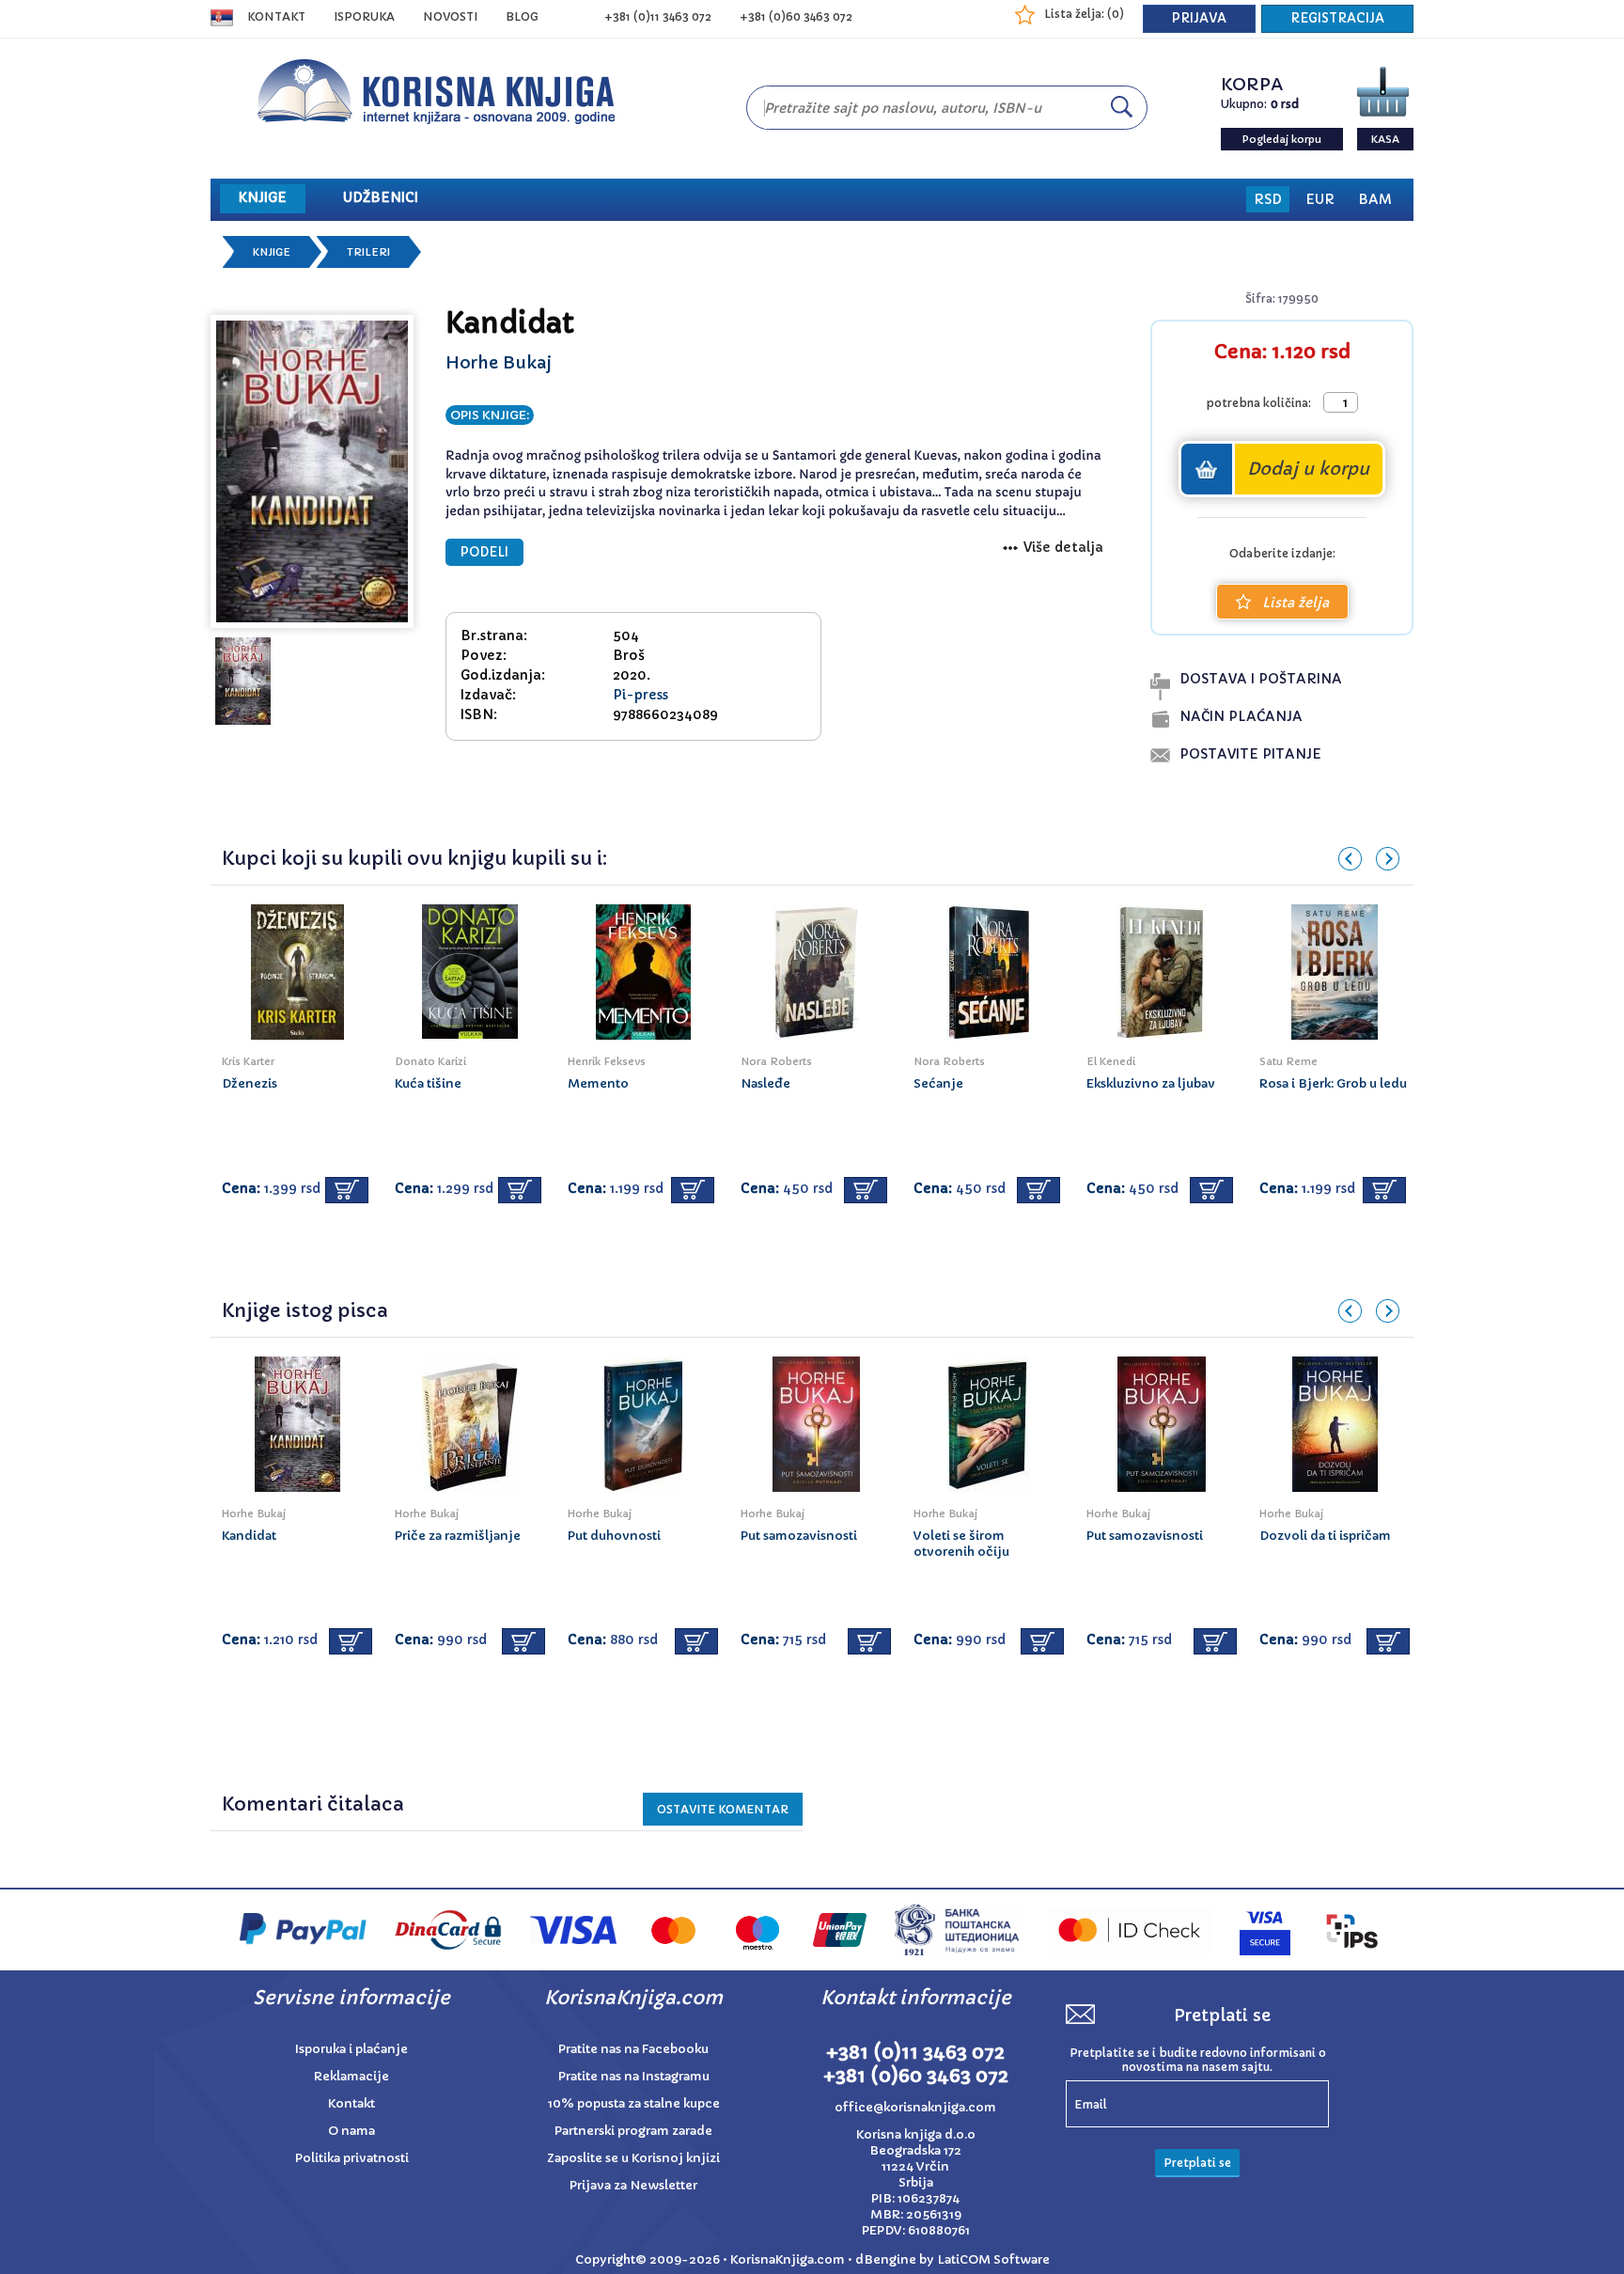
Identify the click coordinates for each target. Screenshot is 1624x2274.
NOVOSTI (450, 16)
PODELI (484, 552)
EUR (1320, 199)
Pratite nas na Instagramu (634, 2076)
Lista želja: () (1084, 14)
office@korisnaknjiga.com (915, 2107)
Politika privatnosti (352, 2158)
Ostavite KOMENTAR (723, 1809)
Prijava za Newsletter (633, 2185)
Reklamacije (351, 2076)
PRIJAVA (1199, 18)
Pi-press (640, 695)
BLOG (522, 16)
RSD (1268, 199)
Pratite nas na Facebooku (633, 2049)
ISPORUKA (364, 16)
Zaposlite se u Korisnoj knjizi (633, 2158)
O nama (351, 2131)
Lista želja (1296, 603)
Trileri (368, 252)
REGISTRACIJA (1337, 18)
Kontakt (276, 16)
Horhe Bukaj (499, 362)
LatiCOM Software (993, 2259)
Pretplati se (1197, 2163)
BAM (1375, 199)
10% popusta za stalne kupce (634, 2103)
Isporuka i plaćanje (351, 2049)
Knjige (272, 252)
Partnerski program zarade (633, 2131)
